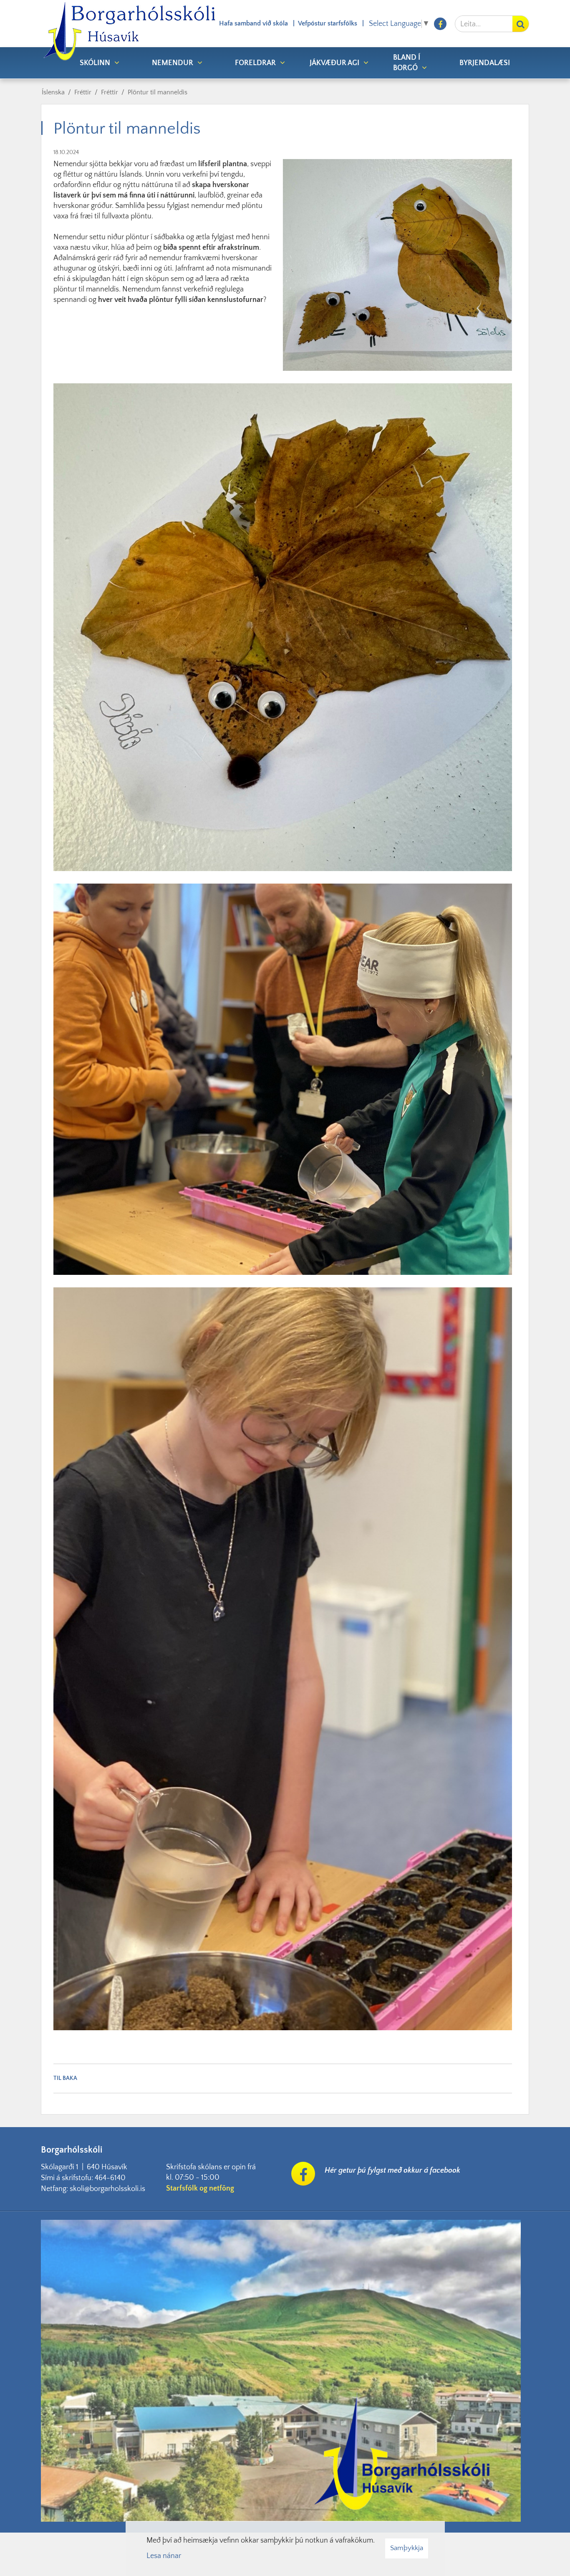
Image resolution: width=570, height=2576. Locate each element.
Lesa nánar (164, 2556)
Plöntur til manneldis (158, 92)
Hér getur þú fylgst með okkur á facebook (392, 2171)
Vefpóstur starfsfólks (328, 23)
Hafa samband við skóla (253, 23)
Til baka (65, 2078)
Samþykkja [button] (407, 2548)
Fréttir (83, 92)
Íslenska (53, 92)
